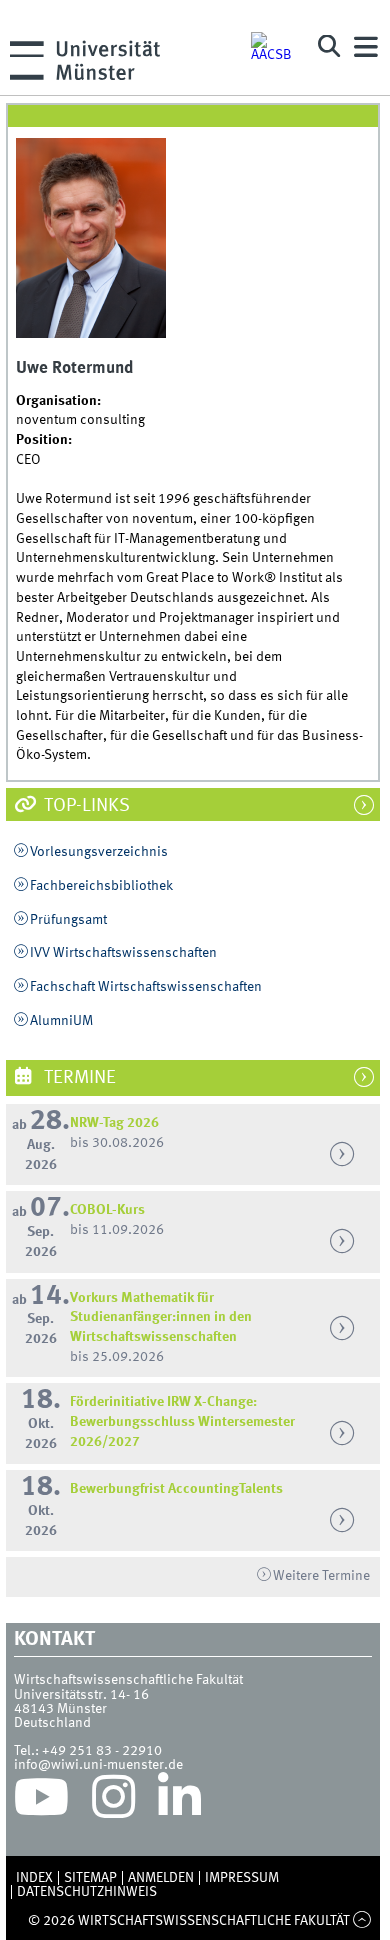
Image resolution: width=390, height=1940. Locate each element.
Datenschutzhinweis (87, 1892)
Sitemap (90, 1878)
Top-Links (85, 806)
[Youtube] (41, 1802)
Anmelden (161, 1878)
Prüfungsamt (68, 920)
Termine (78, 1078)
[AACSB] (274, 47)
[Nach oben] (362, 1921)
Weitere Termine (321, 1576)
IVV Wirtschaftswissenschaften (123, 953)
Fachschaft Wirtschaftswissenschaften (146, 987)
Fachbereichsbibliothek (101, 886)
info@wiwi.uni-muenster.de (98, 1765)
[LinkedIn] (179, 1802)
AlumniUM (61, 1021)
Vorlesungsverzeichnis (99, 852)
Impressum (242, 1878)
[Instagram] (113, 1802)
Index (34, 1878)
